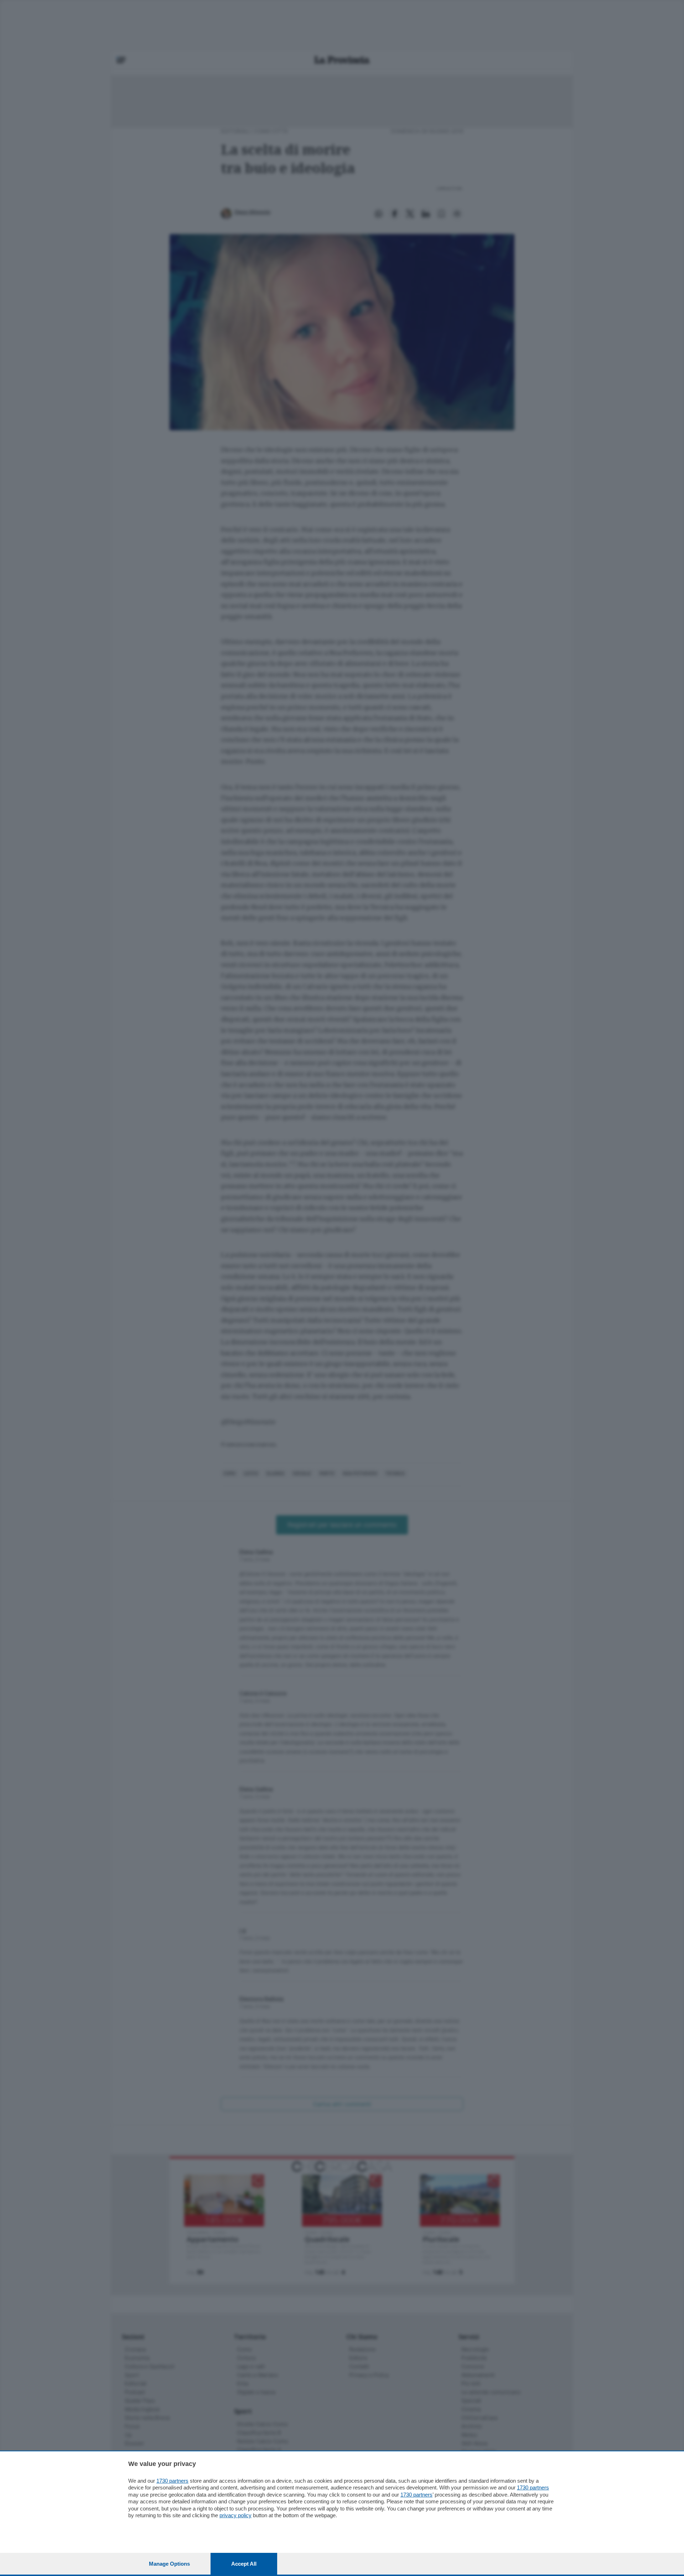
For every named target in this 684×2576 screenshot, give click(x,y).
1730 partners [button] (172, 2481)
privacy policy (235, 2515)
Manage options (169, 2564)
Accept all (244, 2564)
